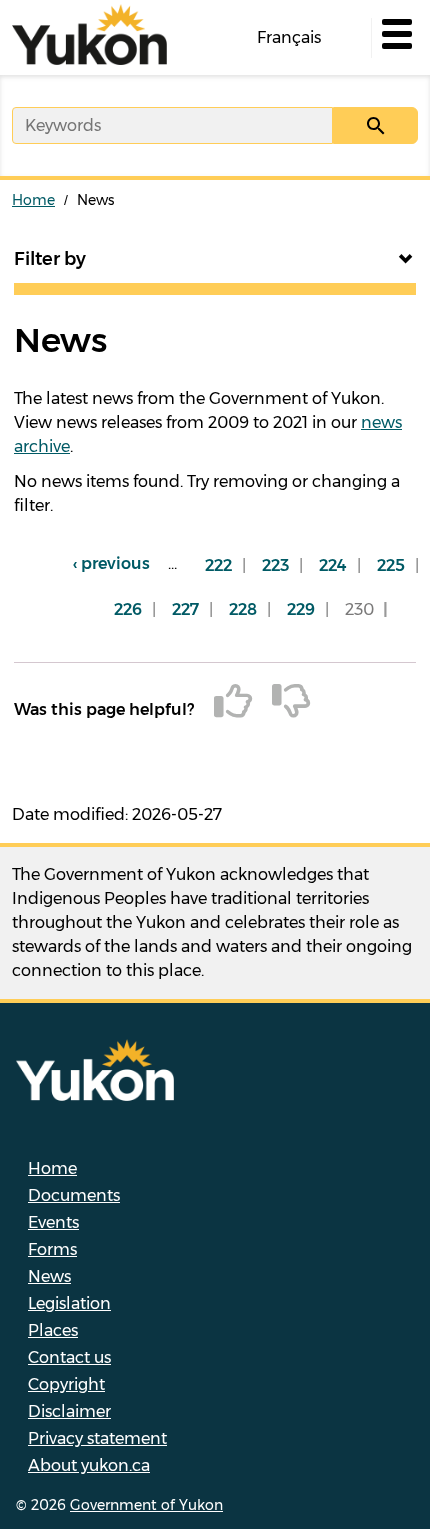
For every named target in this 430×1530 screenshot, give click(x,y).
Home (33, 200)
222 (223, 565)
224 (338, 565)
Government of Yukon (146, 1505)
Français (289, 37)
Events (53, 1222)
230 (364, 616)
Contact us (69, 1357)
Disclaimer (69, 1411)
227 (190, 609)
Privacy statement (97, 1438)
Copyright (66, 1384)
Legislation (69, 1303)
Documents (74, 1195)
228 (248, 609)
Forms (52, 1249)
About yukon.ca (89, 1465)
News (49, 1276)
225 (396, 565)
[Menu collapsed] (395, 38)
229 (306, 609)
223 (280, 565)
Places (53, 1330)
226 (133, 609)
